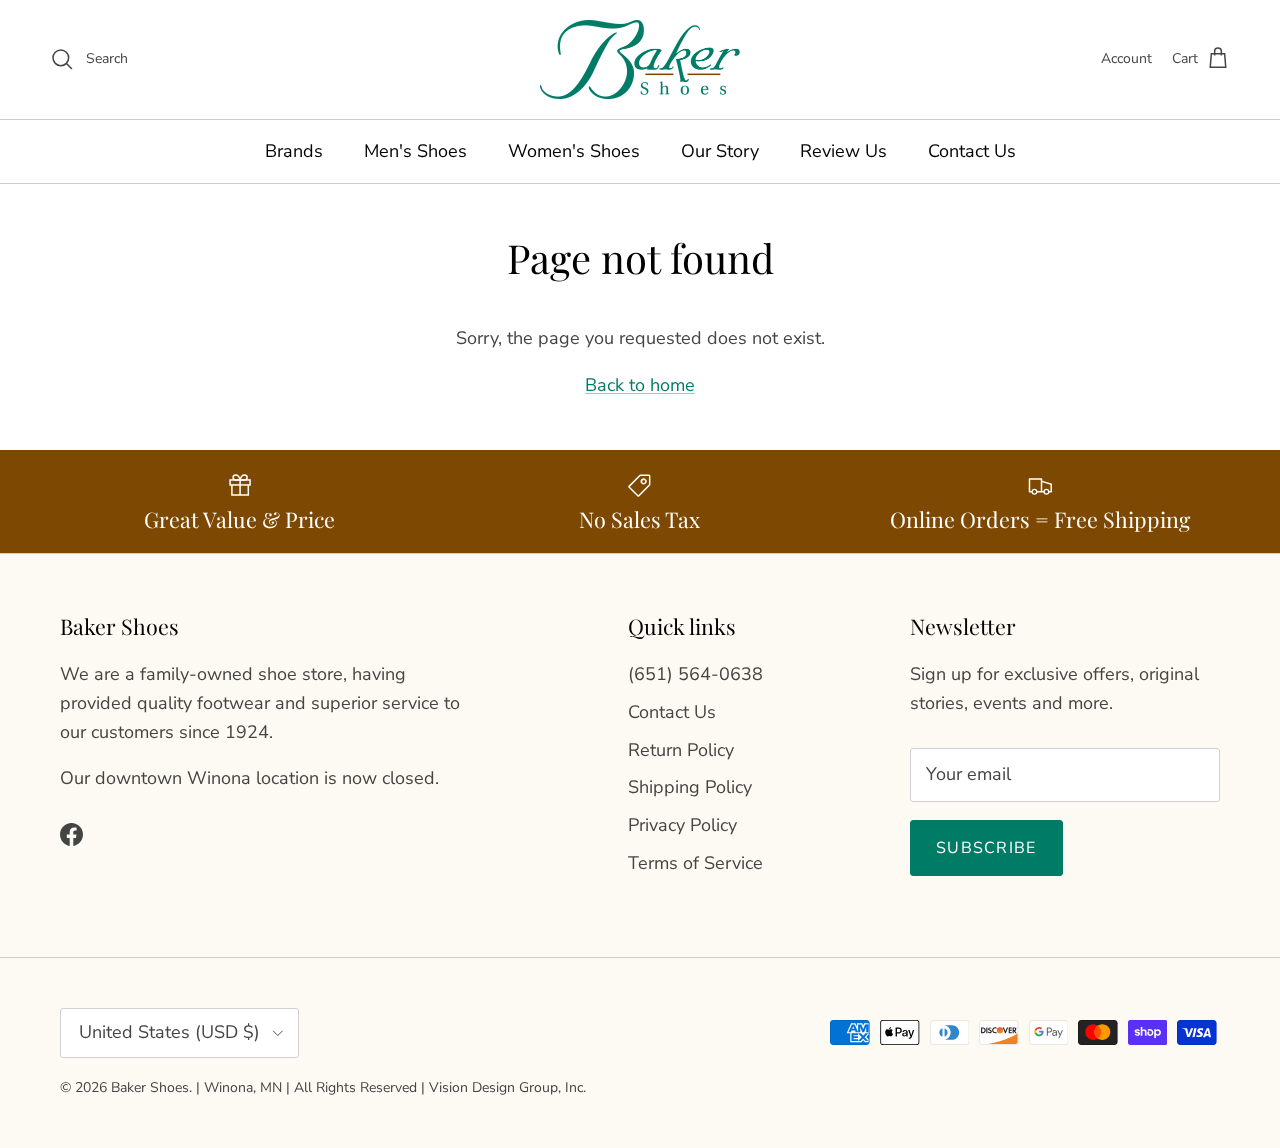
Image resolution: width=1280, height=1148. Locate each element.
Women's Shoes (574, 151)
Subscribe (986, 848)
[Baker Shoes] (640, 59)
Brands (294, 151)
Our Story (720, 151)
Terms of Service (695, 863)
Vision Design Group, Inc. (507, 1087)
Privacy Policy (682, 825)
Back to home (640, 385)
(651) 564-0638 (695, 674)
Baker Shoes (150, 1087)
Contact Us (972, 151)
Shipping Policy (690, 787)
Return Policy (681, 750)
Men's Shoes (415, 151)
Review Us (843, 151)
